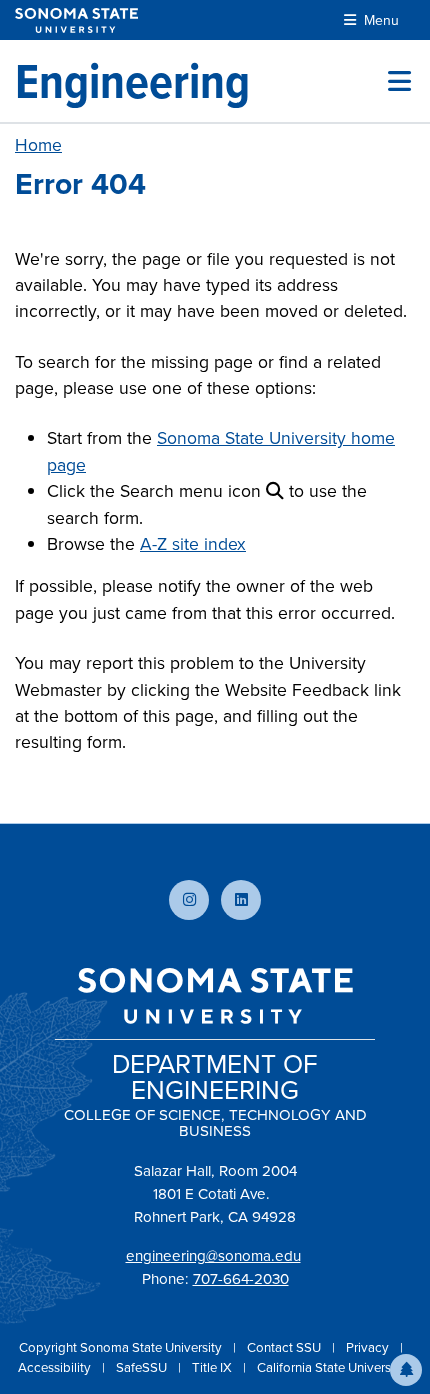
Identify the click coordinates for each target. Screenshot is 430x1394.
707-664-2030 (241, 1279)
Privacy (369, 1347)
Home (38, 145)
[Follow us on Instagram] (189, 900)
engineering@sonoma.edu (213, 1256)
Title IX (213, 1367)
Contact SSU (285, 1347)
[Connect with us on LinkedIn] (241, 900)
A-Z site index (193, 544)
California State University (331, 1367)
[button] (406, 1370)
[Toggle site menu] (399, 81)
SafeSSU (143, 1367)
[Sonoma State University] (76, 20)
